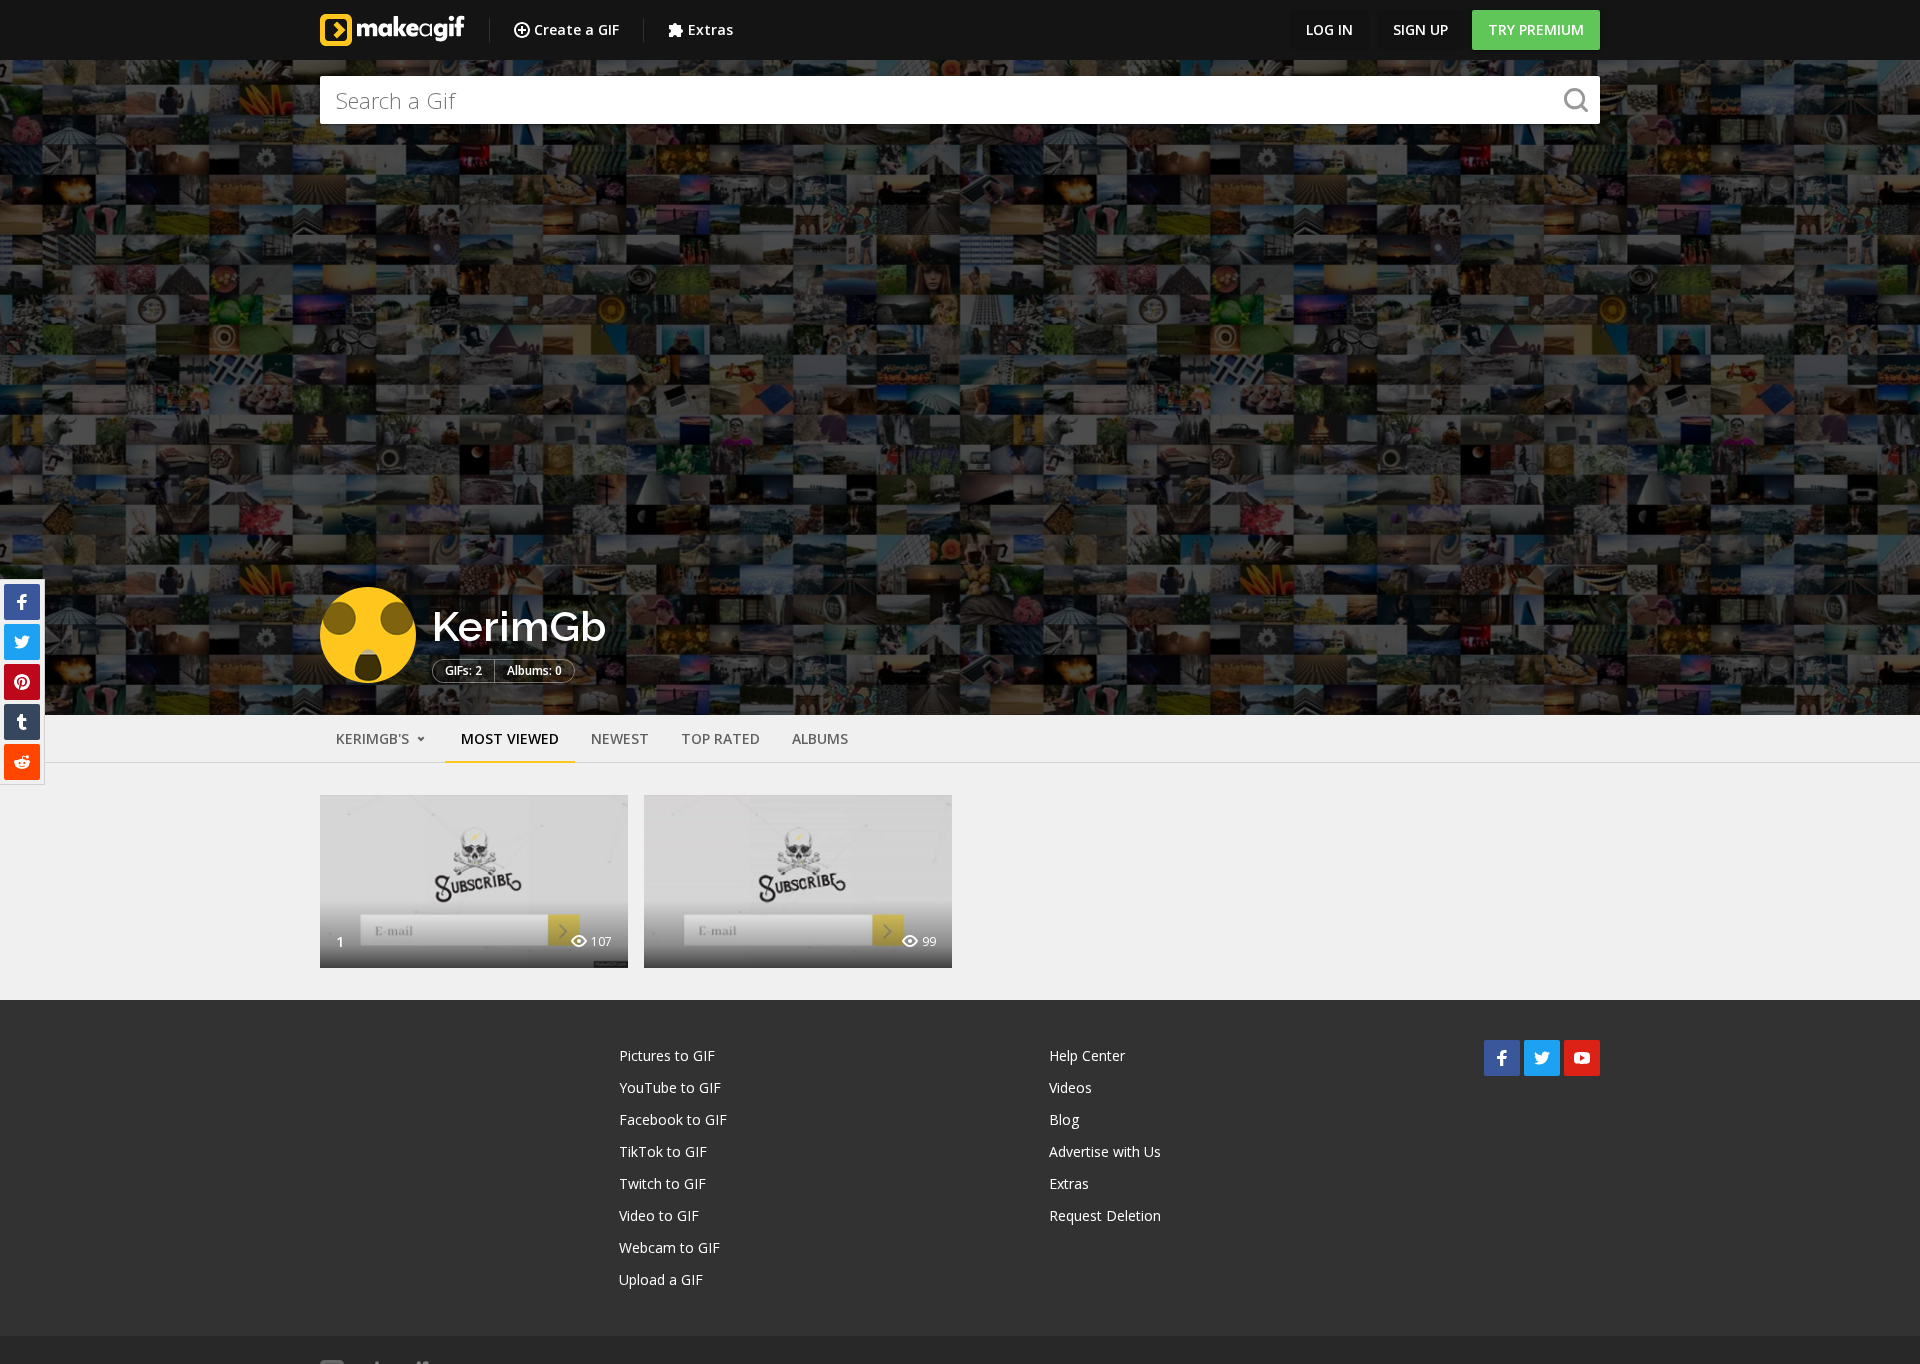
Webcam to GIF (669, 1247)
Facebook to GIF (673, 1119)
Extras (710, 29)
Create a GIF (576, 29)
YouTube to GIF (670, 1087)
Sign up (1420, 29)
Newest (620, 738)
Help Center (1087, 1055)
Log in (1329, 29)
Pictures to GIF (667, 1055)
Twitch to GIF (662, 1183)
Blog (1064, 1119)
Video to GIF (659, 1215)
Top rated (720, 738)
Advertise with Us (1105, 1151)
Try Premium (1536, 29)
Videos (1070, 1087)
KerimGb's (374, 738)
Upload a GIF (661, 1279)
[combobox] (960, 100)
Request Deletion (1105, 1215)
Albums (820, 738)
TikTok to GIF (663, 1151)
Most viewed (510, 738)
